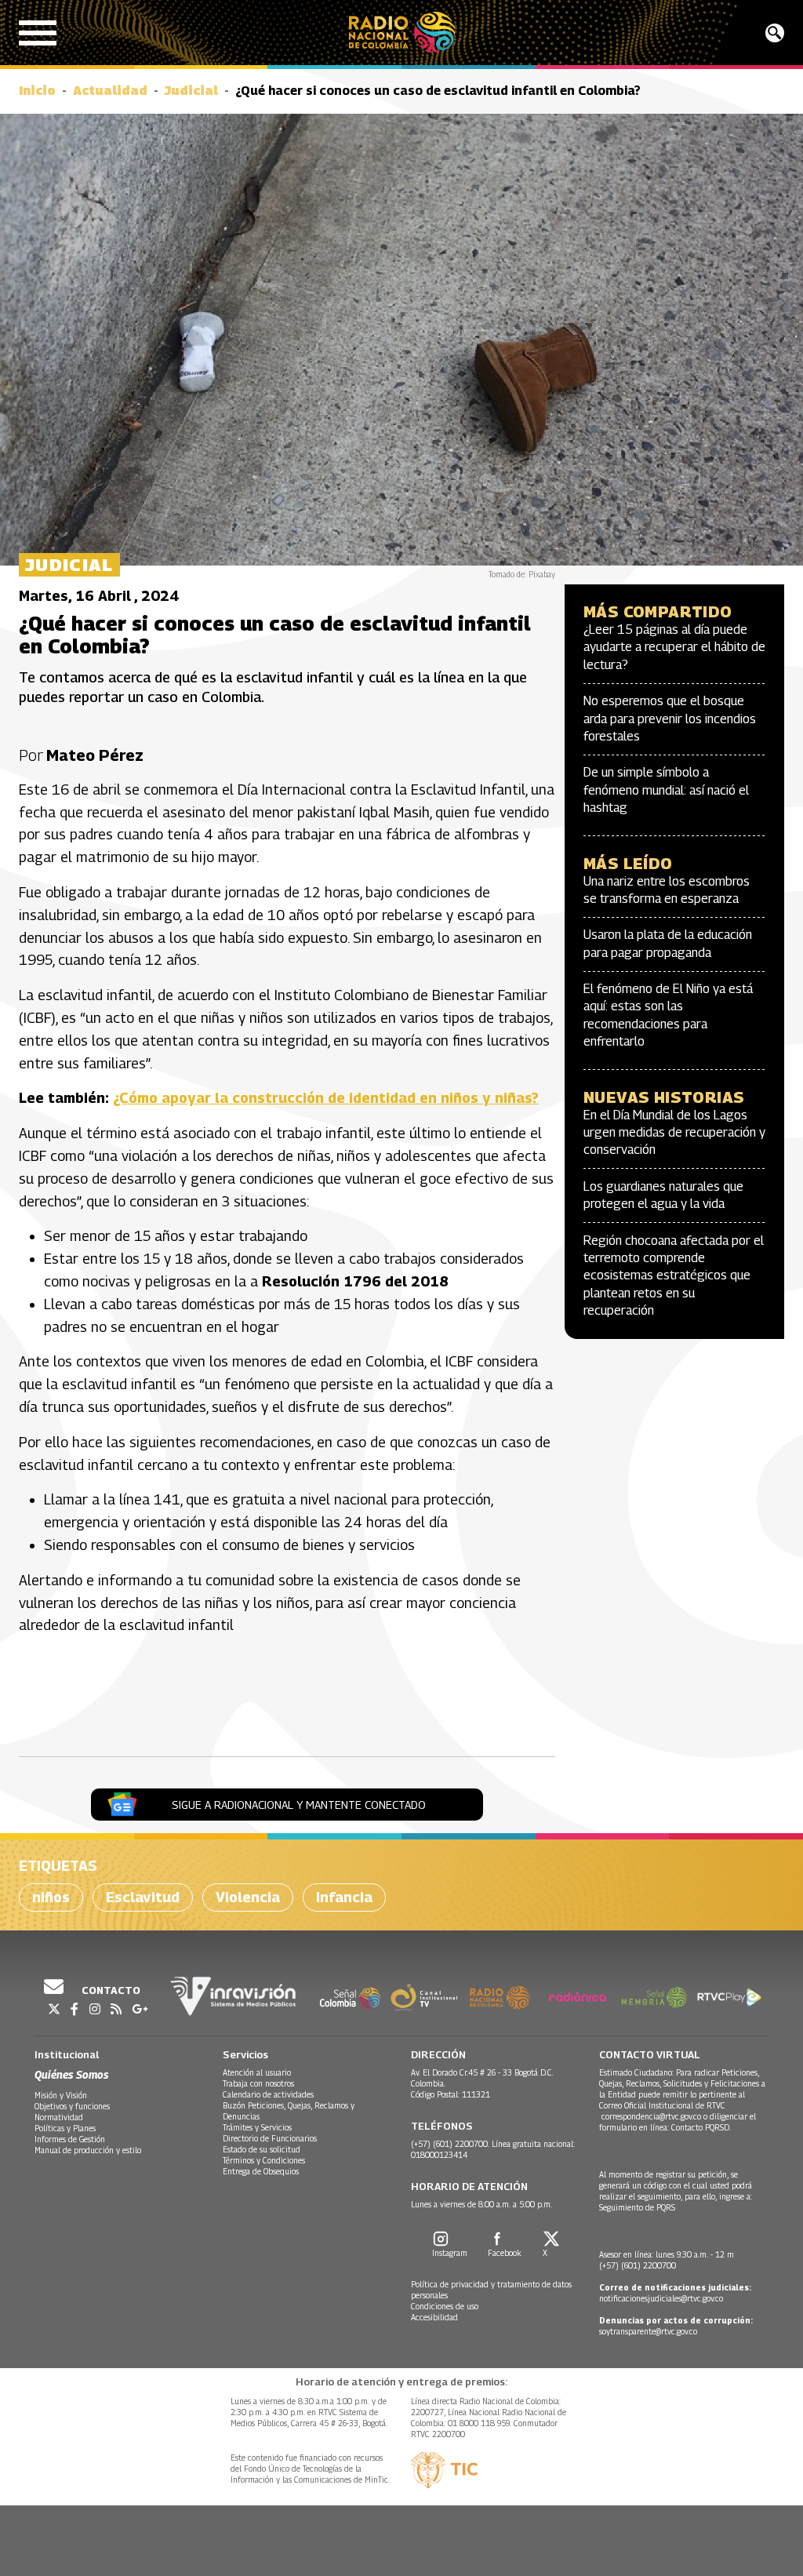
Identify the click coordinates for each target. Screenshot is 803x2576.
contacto (110, 1990)
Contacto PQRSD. (702, 2127)
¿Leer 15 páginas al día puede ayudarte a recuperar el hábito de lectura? (674, 647)
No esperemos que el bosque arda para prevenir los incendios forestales (670, 719)
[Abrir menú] (38, 33)
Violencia (248, 1897)
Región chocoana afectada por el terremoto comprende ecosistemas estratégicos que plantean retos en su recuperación (674, 1276)
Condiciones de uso (445, 2306)
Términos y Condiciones (264, 2160)
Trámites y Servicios (257, 2127)
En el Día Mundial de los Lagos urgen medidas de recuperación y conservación (674, 1133)
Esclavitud (143, 1897)
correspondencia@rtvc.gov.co (651, 2116)
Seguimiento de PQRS (637, 2207)
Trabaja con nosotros (258, 2083)
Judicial (191, 91)
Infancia (344, 1897)
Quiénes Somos (71, 2074)
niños (51, 1897)
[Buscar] (775, 33)
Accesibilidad (434, 2317)
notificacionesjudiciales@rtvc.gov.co (661, 2298)
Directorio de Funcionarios (270, 2138)
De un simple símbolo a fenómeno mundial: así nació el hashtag (666, 790)
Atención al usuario (257, 2072)
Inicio (37, 91)
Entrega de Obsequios (261, 2171)
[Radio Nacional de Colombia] (402, 33)
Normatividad (59, 2117)
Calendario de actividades (268, 2094)
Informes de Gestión (70, 2139)
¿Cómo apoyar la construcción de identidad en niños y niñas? (326, 1098)
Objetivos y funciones (72, 2106)
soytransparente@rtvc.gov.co (648, 2331)
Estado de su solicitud (262, 2149)
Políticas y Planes (65, 2128)
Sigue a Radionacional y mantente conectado (299, 1805)
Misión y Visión (61, 2095)
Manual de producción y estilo (88, 2150)
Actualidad (110, 91)
